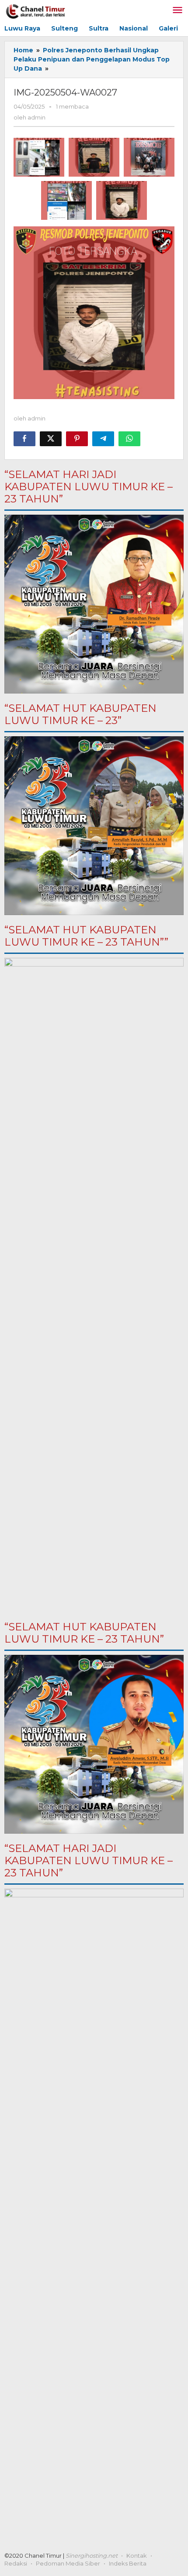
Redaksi (16, 2563)
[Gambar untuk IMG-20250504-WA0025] (149, 157)
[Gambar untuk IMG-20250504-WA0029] (39, 157)
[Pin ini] (77, 439)
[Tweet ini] (51, 439)
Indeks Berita (128, 2563)
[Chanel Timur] (36, 10)
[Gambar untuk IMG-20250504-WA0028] (94, 157)
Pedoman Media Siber (68, 2563)
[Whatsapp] (129, 439)
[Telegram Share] (103, 439)
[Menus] (178, 11)
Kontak (137, 2556)
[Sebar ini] (24, 439)
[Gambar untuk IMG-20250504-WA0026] (66, 200)
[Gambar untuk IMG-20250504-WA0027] (122, 200)
